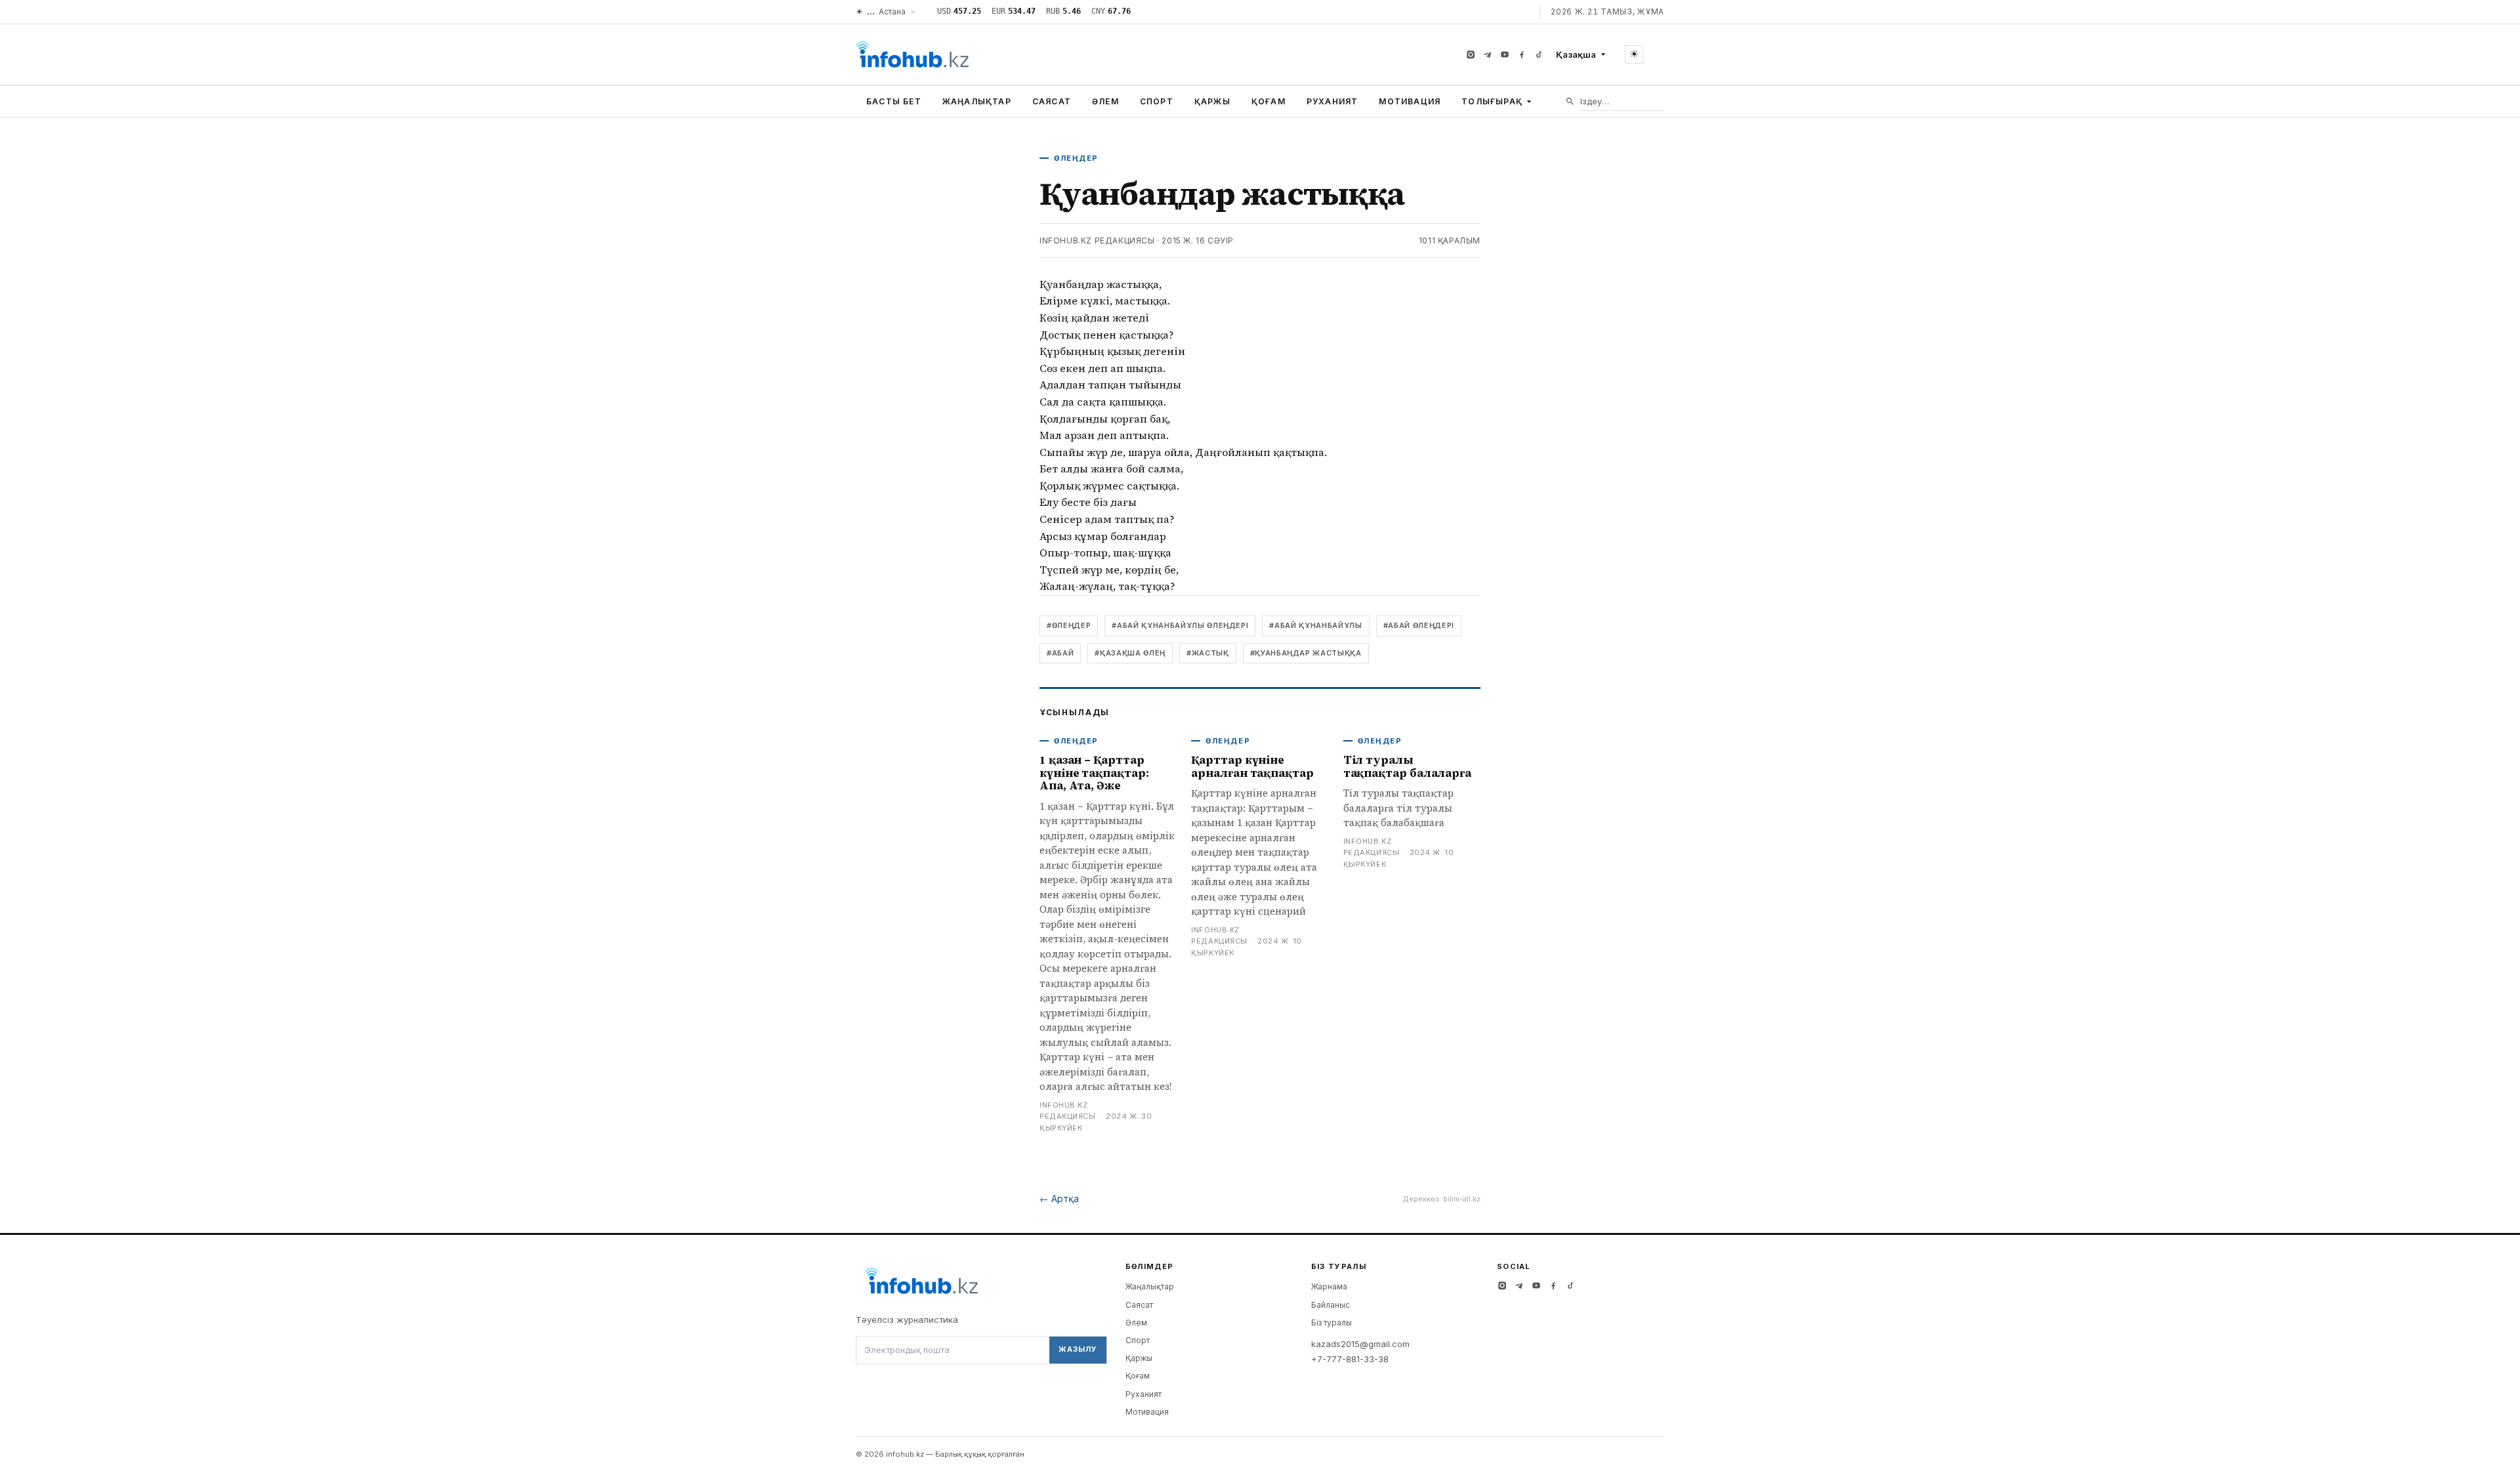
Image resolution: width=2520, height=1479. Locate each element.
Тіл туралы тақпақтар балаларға (1407, 766)
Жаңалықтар (977, 101)
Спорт (1157, 101)
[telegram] (1488, 54)
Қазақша (1576, 54)
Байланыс (1331, 1305)
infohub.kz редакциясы (1097, 240)
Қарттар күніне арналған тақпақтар (1252, 766)
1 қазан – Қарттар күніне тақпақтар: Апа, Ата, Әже (1094, 773)
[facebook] (1522, 54)
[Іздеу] (1570, 101)
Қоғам (1269, 101)
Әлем (1105, 101)
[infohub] (912, 54)
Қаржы (1212, 101)
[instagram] (1471, 54)
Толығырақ (1492, 101)
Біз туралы (1332, 1323)
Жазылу (1078, 1349)
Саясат (1052, 101)
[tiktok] (1539, 54)
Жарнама (1329, 1286)
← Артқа (1059, 1198)
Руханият (1333, 101)
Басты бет (894, 101)
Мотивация (1410, 101)
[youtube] (1505, 54)
